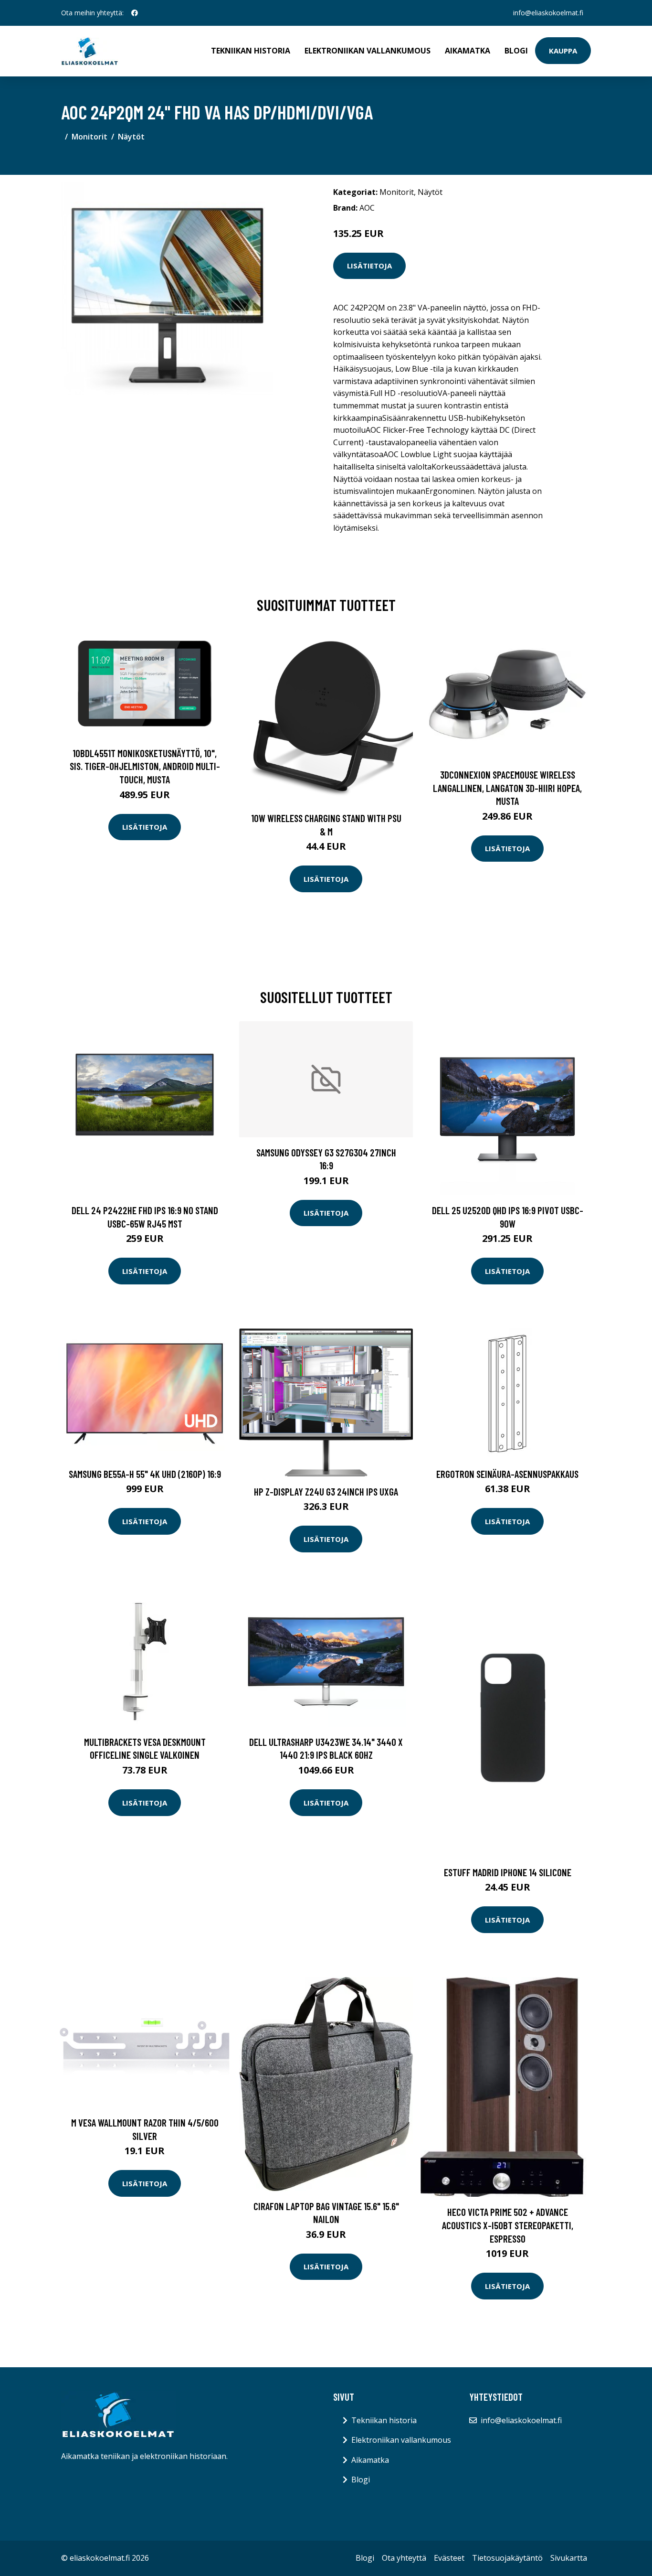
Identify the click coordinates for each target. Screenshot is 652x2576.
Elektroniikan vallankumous (368, 51)
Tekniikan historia (251, 51)
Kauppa (563, 51)
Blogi (516, 51)
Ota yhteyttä (404, 2558)
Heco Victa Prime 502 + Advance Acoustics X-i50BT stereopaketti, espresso (508, 2225)
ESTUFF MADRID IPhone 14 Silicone (508, 1872)
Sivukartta (569, 2558)
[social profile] (135, 13)
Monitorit (89, 137)
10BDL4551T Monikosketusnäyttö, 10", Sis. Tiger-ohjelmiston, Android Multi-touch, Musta (145, 766)
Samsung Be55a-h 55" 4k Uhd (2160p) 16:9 (145, 1474)
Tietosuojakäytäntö (507, 2558)
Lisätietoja (369, 266)
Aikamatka (468, 51)
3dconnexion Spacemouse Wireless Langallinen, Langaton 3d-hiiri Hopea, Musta (507, 788)
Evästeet (449, 2558)
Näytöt (131, 137)
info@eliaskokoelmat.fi (548, 13)
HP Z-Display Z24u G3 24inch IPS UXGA (326, 1491)
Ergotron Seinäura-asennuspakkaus (507, 1474)
